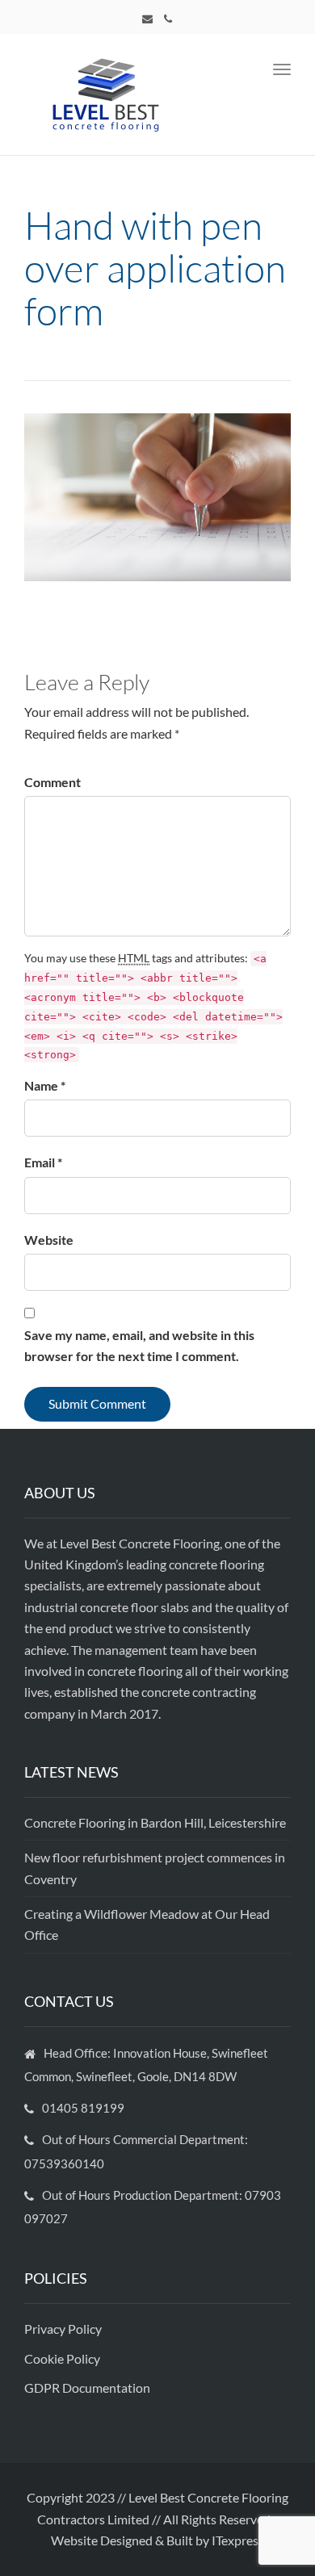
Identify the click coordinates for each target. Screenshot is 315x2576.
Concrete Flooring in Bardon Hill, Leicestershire (155, 1822)
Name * (45, 1085)
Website (49, 1240)
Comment (52, 782)
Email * (43, 1162)
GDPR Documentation (87, 2388)
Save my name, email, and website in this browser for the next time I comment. (139, 1345)
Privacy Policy (64, 2329)
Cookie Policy (63, 2358)
